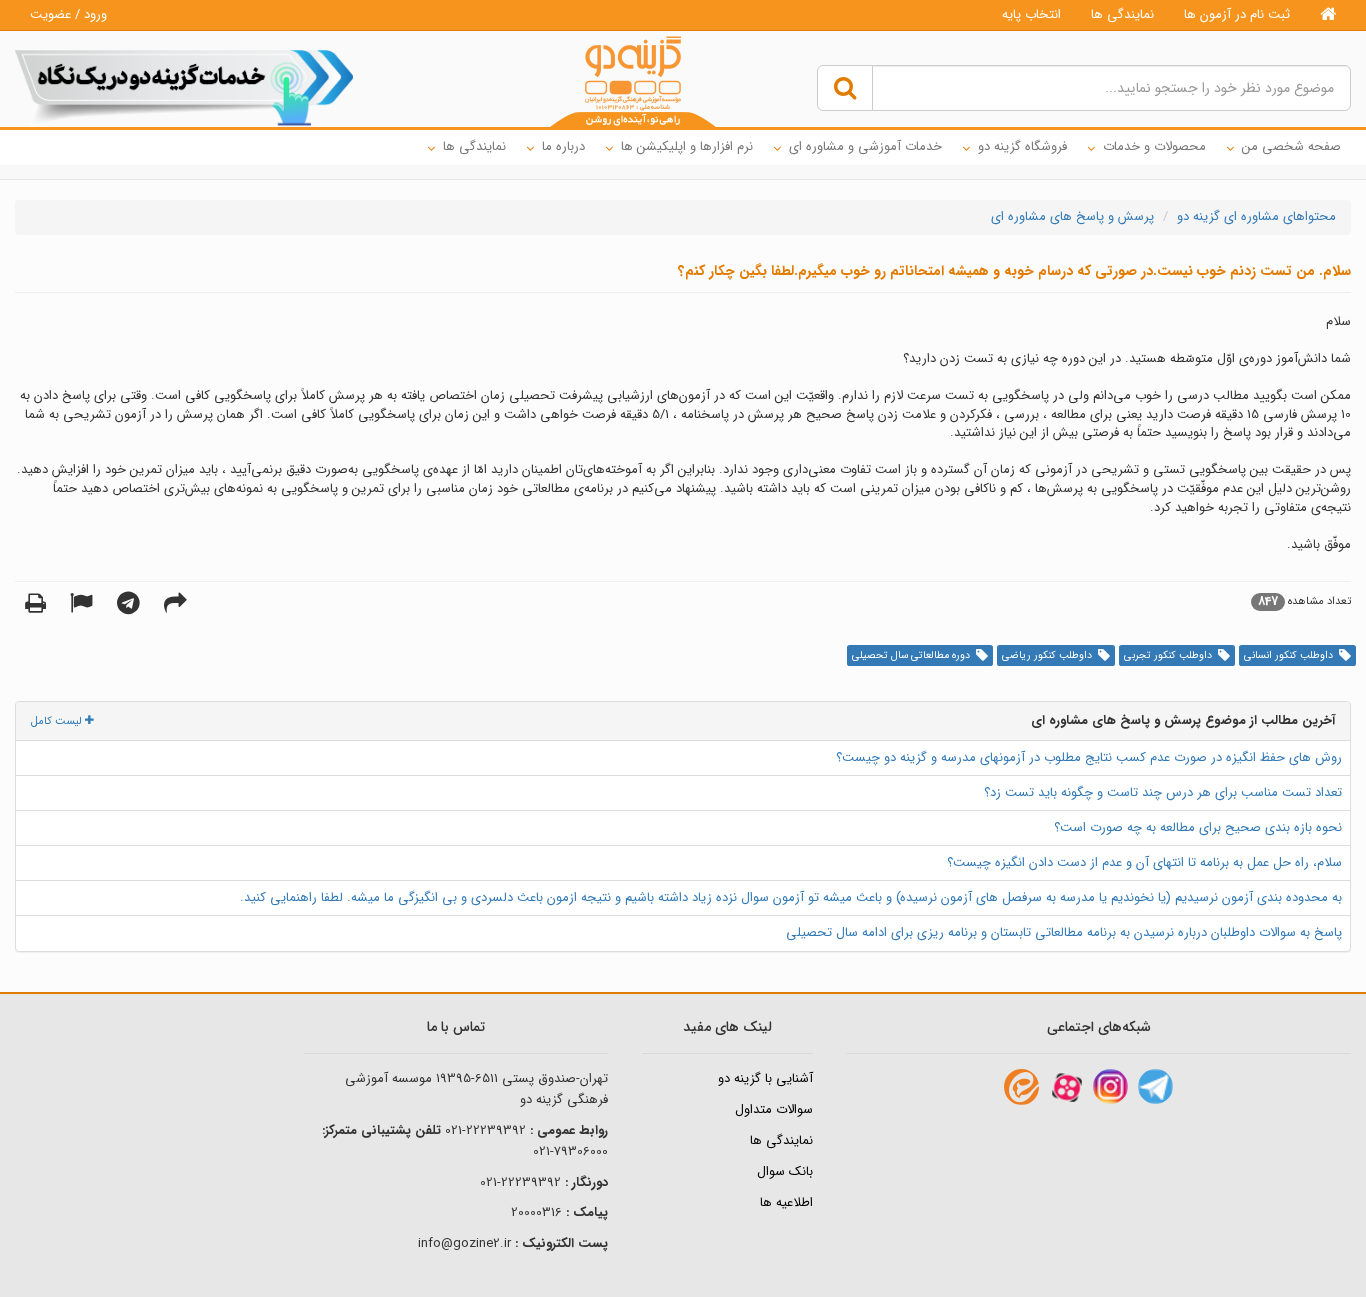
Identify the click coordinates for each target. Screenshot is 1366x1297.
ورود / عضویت (68, 14)
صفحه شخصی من (1291, 146)
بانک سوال (785, 1171)
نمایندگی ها (1122, 14)
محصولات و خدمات (1154, 146)
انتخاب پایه (1031, 14)
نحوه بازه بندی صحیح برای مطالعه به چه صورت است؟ (1198, 827)
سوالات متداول (774, 1109)
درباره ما (563, 146)
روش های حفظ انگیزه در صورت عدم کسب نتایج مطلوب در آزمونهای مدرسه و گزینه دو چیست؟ (1089, 757)
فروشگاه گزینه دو (1022, 146)
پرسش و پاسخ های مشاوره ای (1072, 216)
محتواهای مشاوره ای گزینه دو (1256, 216)
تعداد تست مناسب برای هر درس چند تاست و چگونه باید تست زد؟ (1163, 792)
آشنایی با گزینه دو (765, 1078)
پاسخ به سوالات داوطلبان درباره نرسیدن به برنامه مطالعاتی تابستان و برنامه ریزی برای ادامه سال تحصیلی (1064, 932)
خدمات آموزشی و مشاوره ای (865, 146)
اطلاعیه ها (786, 1202)
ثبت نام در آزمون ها (1237, 14)
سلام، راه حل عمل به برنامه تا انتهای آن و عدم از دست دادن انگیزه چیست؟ (1144, 862)
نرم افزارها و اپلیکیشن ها (687, 146)
